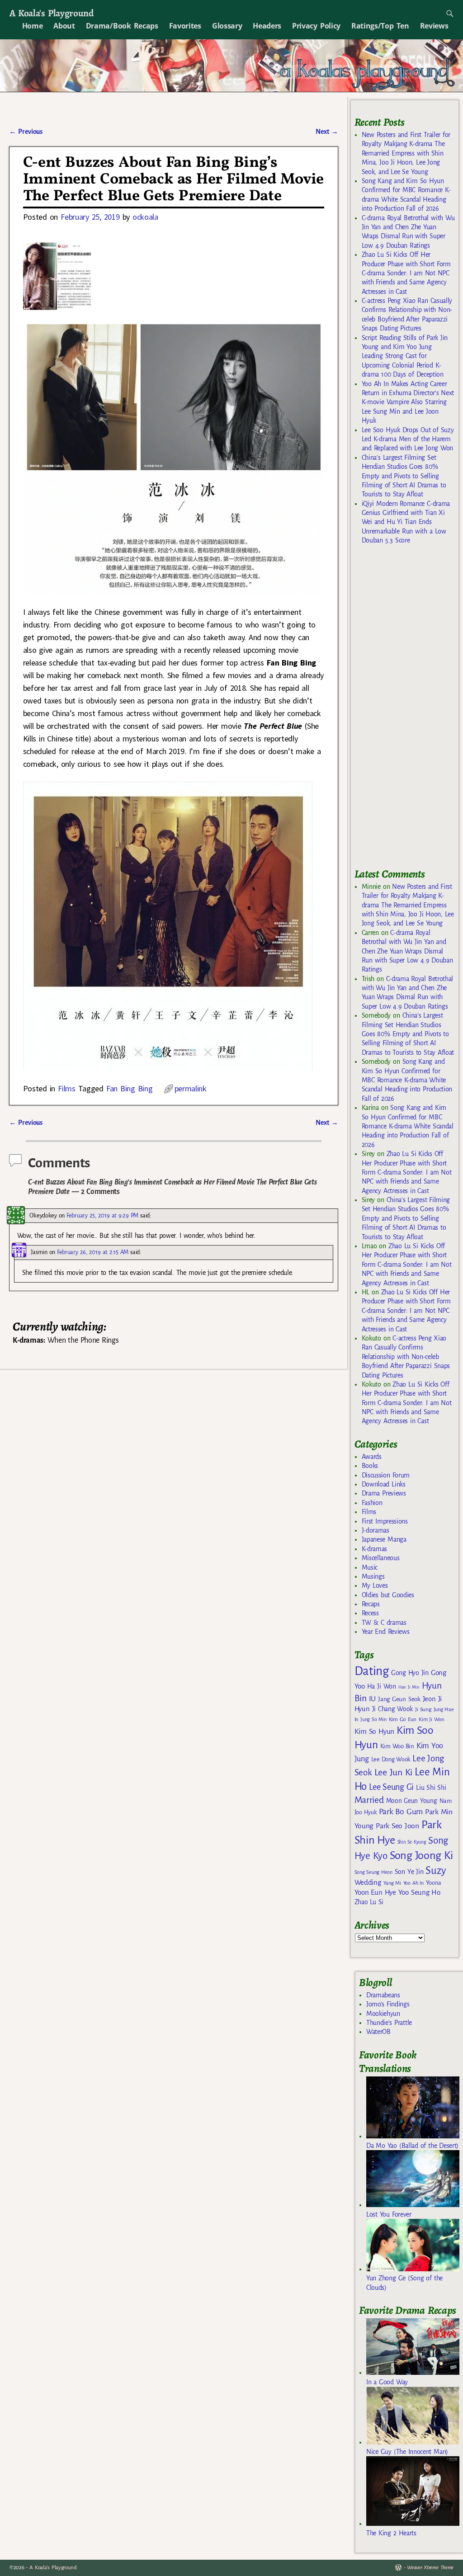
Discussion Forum (386, 1475)
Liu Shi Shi (431, 1788)
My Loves (375, 1585)
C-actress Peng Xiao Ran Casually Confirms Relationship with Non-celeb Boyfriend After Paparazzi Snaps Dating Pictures (406, 1357)
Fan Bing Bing (130, 1088)
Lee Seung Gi (391, 1787)
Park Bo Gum (401, 1812)
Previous (26, 132)
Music (370, 1567)
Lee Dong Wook (391, 1760)
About (64, 26)
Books (370, 1466)
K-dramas (374, 1549)
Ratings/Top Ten (380, 26)
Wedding (368, 1882)
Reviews (434, 26)
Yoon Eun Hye (375, 1892)
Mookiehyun (383, 2014)
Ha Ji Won (382, 1686)
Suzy (436, 1871)
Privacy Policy (316, 26)
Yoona (433, 1883)
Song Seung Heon (373, 1872)
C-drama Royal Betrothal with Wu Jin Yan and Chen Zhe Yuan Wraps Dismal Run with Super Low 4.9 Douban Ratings (407, 951)
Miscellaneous (381, 1558)
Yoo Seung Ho (419, 1892)
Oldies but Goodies (388, 1595)
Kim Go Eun (403, 1719)
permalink (191, 1088)
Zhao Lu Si (369, 1902)
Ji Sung (423, 1709)
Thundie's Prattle (389, 2023)
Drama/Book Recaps (122, 26)
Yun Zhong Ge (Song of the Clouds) (404, 2283)
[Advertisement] (409, 710)
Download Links (384, 1484)
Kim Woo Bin (397, 1746)
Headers (267, 26)
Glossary (227, 26)
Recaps (371, 1604)
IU (372, 1699)
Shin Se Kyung (412, 1842)
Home (33, 26)
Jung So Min (373, 1719)
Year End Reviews (386, 1632)
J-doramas (376, 1530)
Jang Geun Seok (399, 1699)
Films (66, 1088)
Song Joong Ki (421, 1855)
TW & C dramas (384, 1623)
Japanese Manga (384, 1539)
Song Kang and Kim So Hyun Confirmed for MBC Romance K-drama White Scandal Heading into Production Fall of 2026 (407, 1080)
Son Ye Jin (409, 1872)
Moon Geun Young (412, 1801)
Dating (372, 1671)
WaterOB (378, 2032)
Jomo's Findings (388, 2004)
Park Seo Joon (397, 1826)
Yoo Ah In (413, 1883)
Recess (370, 1613)
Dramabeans (383, 1995)
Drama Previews (384, 1493)
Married (369, 1800)
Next (327, 132)
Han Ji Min (409, 1687)
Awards (372, 1457)
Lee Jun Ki (394, 1772)
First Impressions (385, 1521)
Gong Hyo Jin (410, 1673)
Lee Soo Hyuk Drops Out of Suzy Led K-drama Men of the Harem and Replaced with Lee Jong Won (408, 439)
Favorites (185, 26)
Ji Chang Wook (393, 1709)
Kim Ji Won (432, 1720)
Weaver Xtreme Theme (430, 2568)
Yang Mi (392, 1883)
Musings (373, 1576)
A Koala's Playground (51, 13)
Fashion (372, 1503)
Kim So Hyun (374, 1731)
